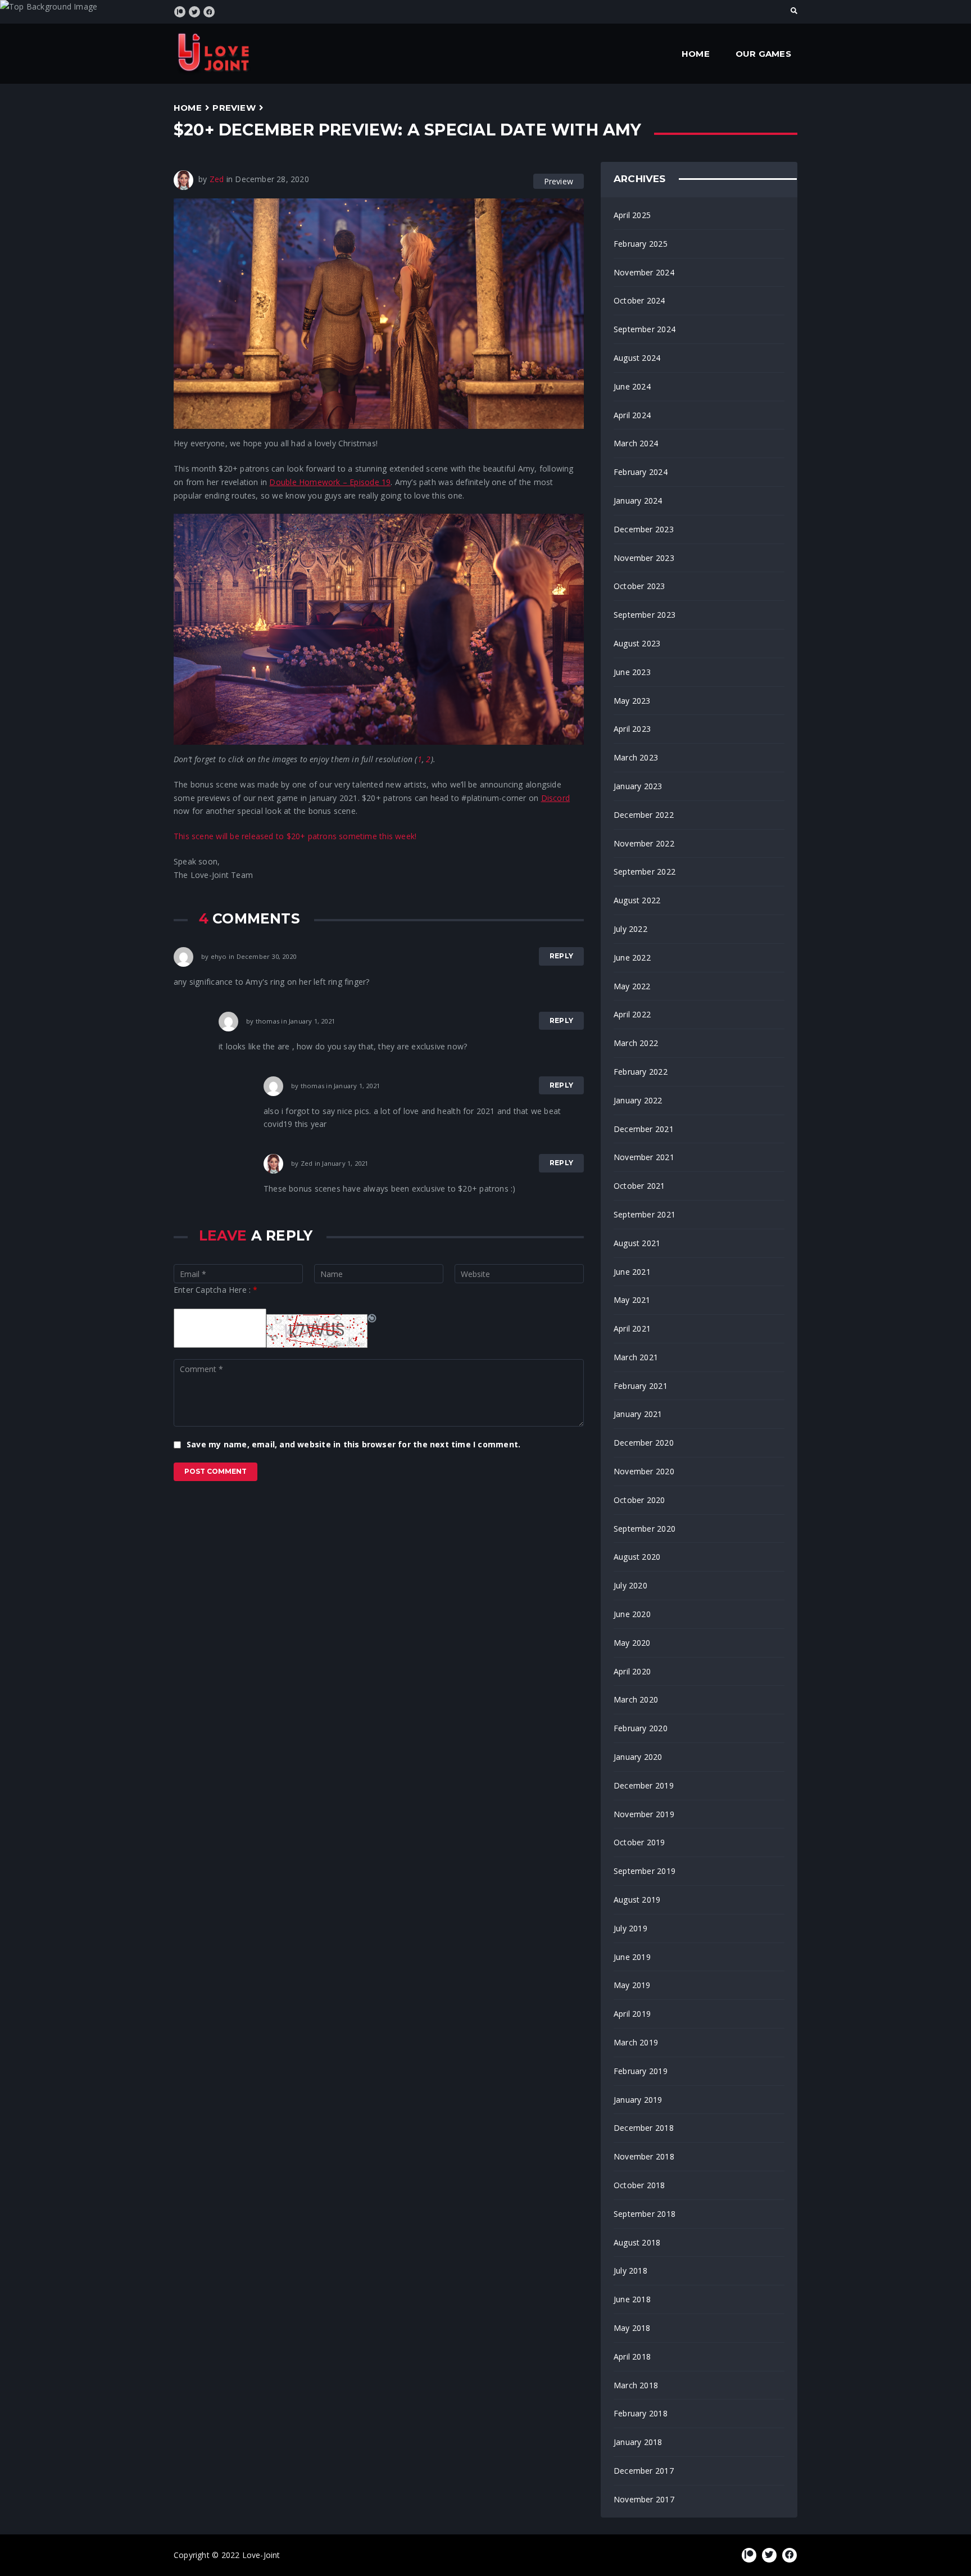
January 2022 (638, 1100)
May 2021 (632, 1300)
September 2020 (645, 1529)
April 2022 (632, 1014)
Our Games (763, 54)
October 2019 (639, 1842)
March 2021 (636, 1357)
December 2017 (644, 2471)
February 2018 (641, 2413)
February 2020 (641, 1728)
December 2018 (644, 2128)
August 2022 (637, 900)
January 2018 (638, 2442)
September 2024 (645, 329)
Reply (561, 956)
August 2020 (637, 1557)
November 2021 (644, 1157)
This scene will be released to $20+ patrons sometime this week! (295, 836)
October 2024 (639, 300)
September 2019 (645, 1871)
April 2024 (632, 415)
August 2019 (637, 1900)
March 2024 (636, 443)
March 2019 (636, 2042)
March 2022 (636, 1043)
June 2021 (632, 1272)
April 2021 (632, 1328)
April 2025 (632, 215)
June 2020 (632, 1614)
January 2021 (638, 1414)
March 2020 (636, 1699)
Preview (234, 108)
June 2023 (632, 672)
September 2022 (645, 872)
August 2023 (637, 643)
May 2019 (632, 1985)
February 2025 (641, 244)
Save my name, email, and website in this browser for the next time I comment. (353, 1444)
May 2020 (632, 1643)
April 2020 (632, 1671)
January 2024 (638, 501)
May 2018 (632, 2328)
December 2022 (644, 815)
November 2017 (644, 2499)
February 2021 (641, 1386)
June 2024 (632, 386)
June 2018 (632, 2299)
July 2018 (630, 2271)
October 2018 (639, 2185)
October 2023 (639, 586)
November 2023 (644, 558)
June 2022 (632, 957)
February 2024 (641, 472)
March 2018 (636, 2385)
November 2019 (644, 1814)
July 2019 (630, 1928)
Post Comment (215, 1471)
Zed (217, 179)
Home (696, 54)
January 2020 (638, 1757)
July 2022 (630, 929)
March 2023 (636, 757)
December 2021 (644, 1129)
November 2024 (644, 272)
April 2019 (632, 2014)
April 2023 (632, 729)
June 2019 (632, 1957)
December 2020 (644, 1443)
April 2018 (632, 2357)
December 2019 (644, 1785)
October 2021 (639, 1186)
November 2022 (644, 843)
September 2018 (645, 2214)
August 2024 (637, 358)
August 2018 (637, 2242)
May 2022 (632, 986)
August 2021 (637, 1243)
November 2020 (644, 1471)
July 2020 (630, 1585)
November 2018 (644, 2156)
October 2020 (639, 1500)
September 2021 (645, 1214)
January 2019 (638, 2100)
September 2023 (645, 615)
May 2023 (632, 701)
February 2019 (641, 2071)
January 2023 (638, 786)
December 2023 (644, 529)
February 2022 (641, 1072)
